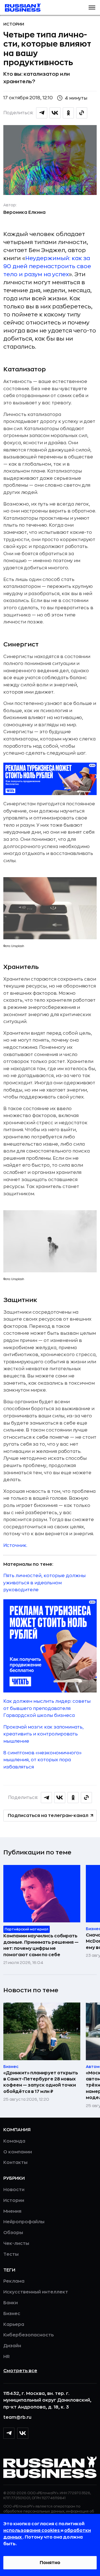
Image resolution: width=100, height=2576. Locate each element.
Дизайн (12, 2346)
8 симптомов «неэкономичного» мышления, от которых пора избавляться (42, 1760)
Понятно (50, 2563)
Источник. (15, 1545)
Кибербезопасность (28, 2335)
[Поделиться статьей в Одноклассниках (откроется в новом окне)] (68, 113)
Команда (14, 2141)
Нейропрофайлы (24, 2222)
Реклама (14, 2281)
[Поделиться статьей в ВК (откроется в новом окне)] (55, 113)
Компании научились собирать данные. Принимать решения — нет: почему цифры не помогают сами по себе (41, 1945)
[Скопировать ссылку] (82, 113)
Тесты (11, 2254)
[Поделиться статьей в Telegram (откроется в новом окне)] (42, 113)
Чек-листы (16, 2243)
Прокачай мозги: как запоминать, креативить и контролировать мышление (43, 1734)
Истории (14, 24)
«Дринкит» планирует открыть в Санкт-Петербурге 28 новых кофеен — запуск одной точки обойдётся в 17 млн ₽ (41, 2082)
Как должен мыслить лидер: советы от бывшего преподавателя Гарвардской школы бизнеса (47, 1708)
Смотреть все (20, 2371)
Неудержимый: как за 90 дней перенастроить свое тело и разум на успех (47, 266)
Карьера (14, 2324)
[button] (92, 7)
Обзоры (13, 2233)
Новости (14, 2190)
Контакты (15, 2163)
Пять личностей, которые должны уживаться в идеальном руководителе (44, 1583)
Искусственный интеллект (36, 2292)
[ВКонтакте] (23, 2433)
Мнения (12, 2211)
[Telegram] (9, 2433)
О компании (18, 2152)
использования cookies (32, 2531)
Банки (11, 2303)
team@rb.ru (17, 2417)
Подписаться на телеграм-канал (48, 1816)
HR (7, 2357)
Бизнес (12, 2314)
